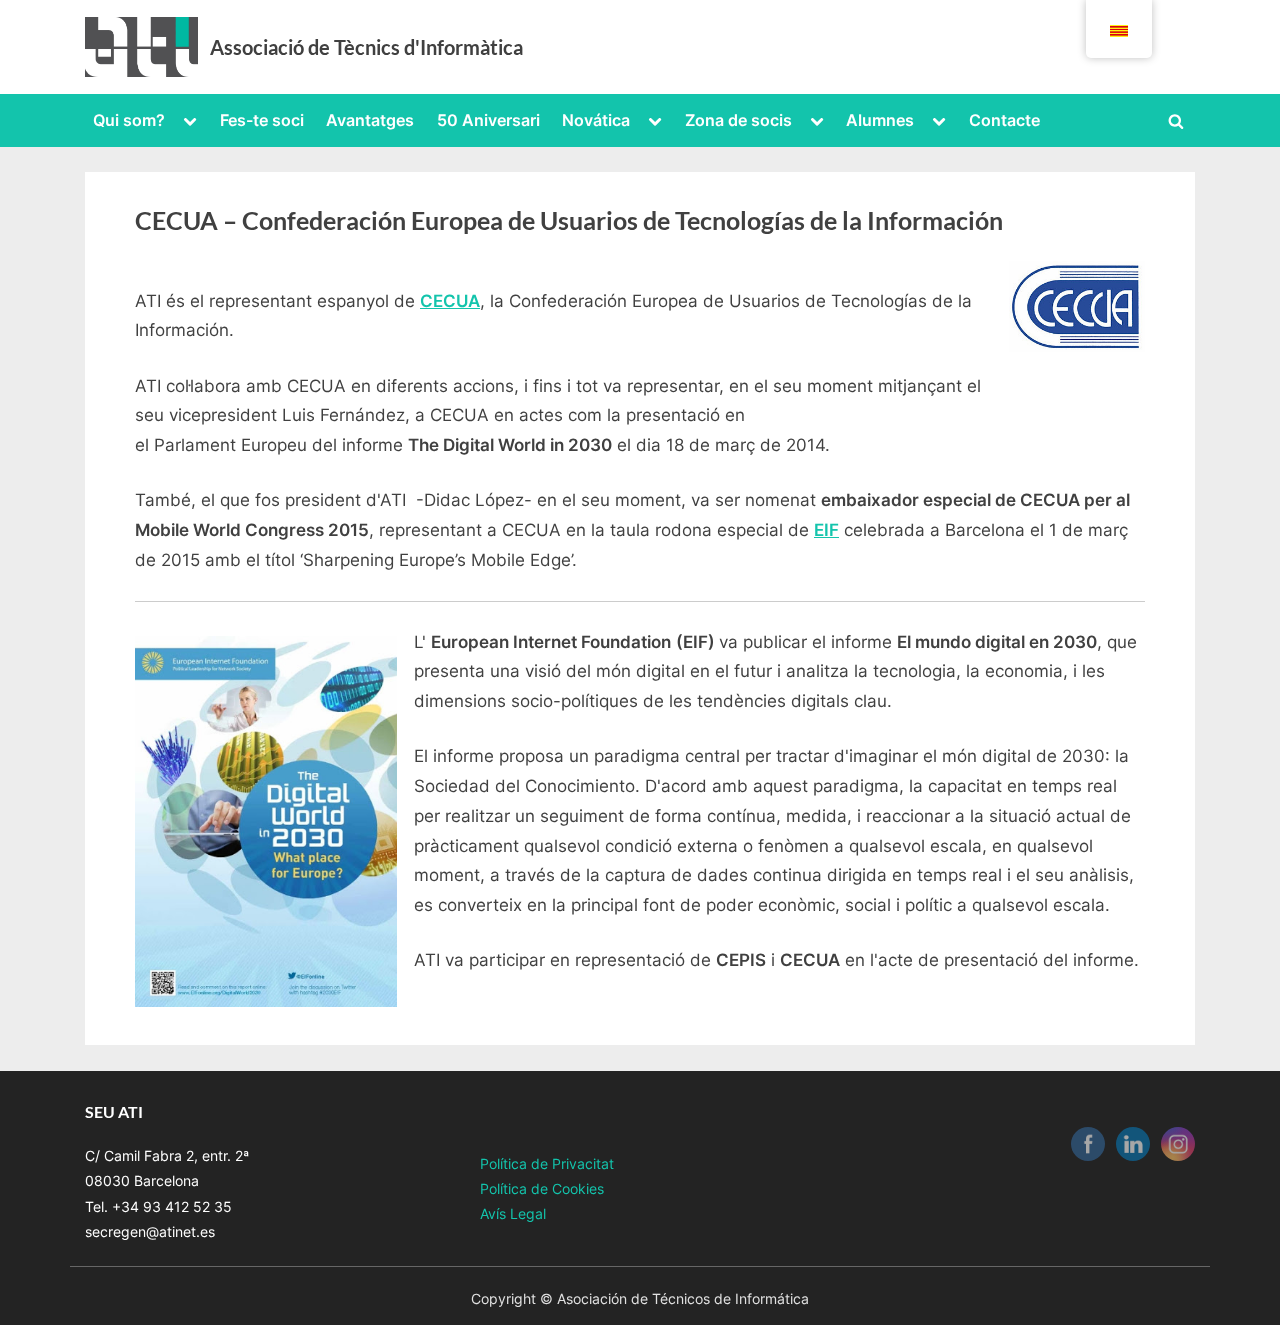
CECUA (450, 301)
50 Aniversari (488, 120)
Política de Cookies (542, 1188)
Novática (596, 120)
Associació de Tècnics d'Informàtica (366, 47)
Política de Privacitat (547, 1163)
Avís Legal (513, 1213)
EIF (826, 530)
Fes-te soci (262, 120)
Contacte (1004, 120)
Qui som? (129, 120)
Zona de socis (738, 120)
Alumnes (880, 120)
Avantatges (370, 120)
